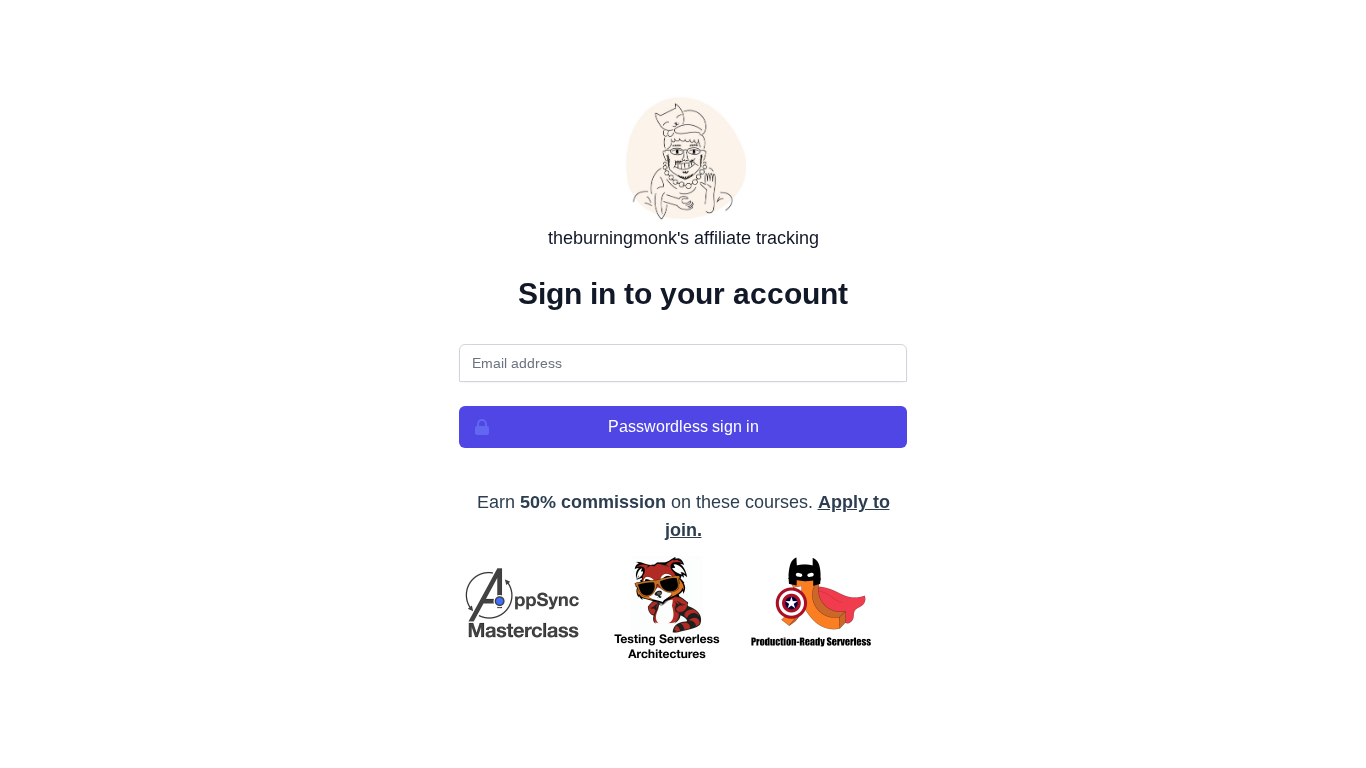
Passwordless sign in (683, 426)
